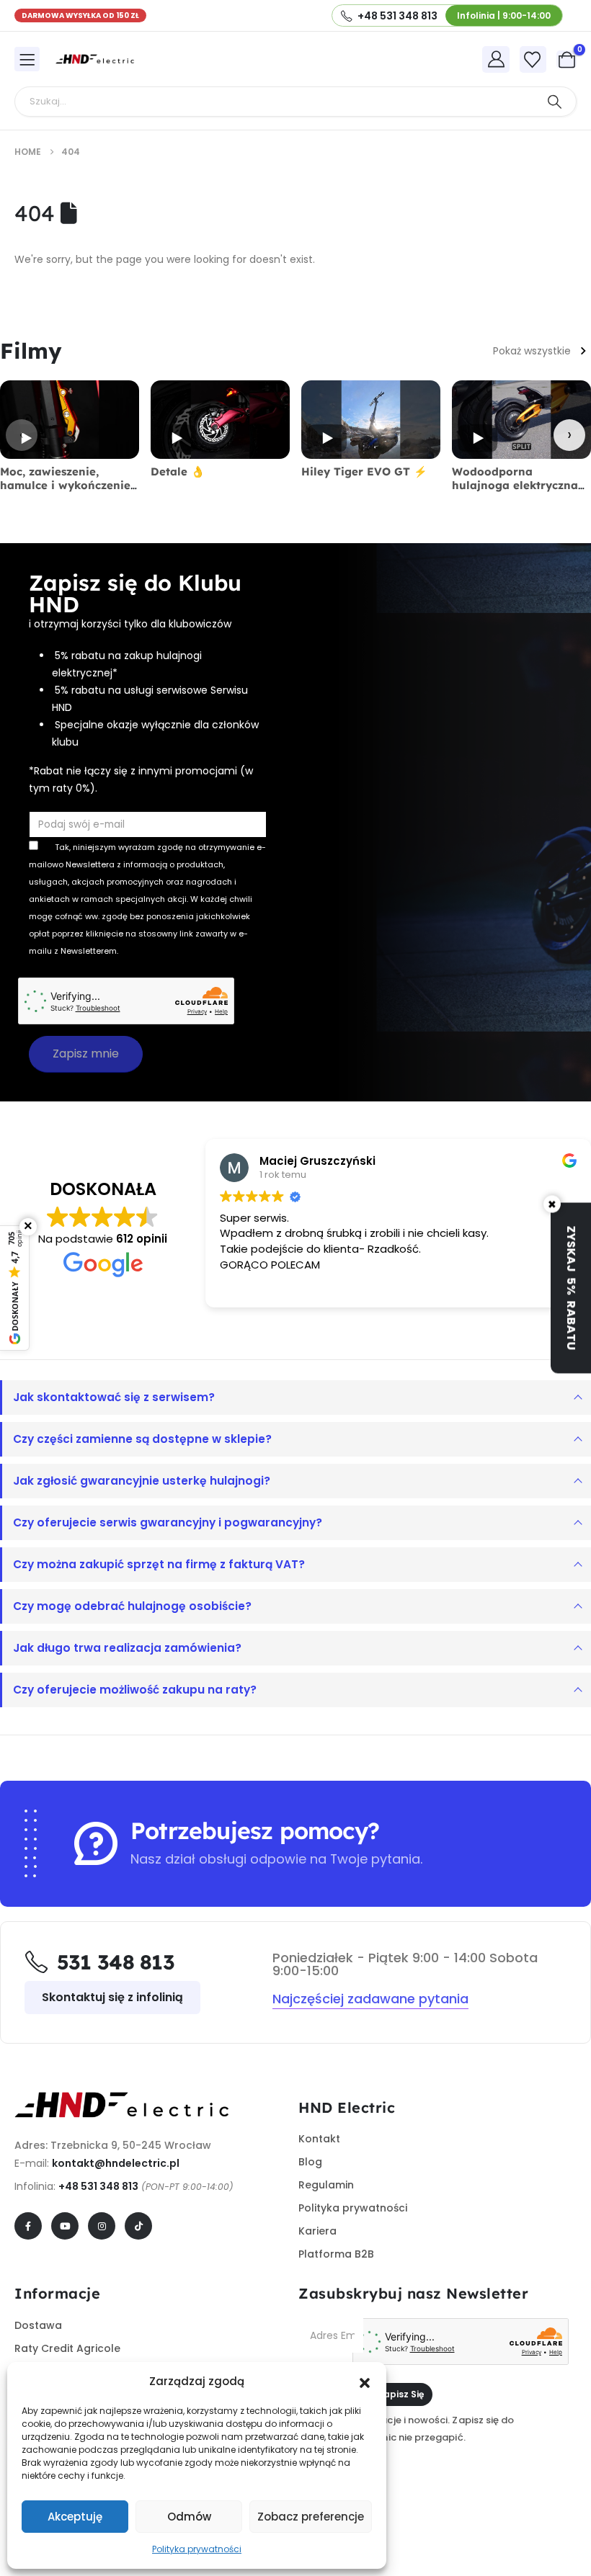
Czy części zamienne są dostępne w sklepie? (142, 1439)
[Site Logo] (95, 59)
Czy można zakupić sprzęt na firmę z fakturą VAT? (159, 1564)
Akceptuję (75, 2517)
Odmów (189, 2517)
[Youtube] (65, 2226)
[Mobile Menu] (27, 59)
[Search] (554, 102)
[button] (365, 2382)
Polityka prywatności (197, 2549)
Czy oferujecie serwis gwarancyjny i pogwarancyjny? (168, 1522)
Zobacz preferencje (311, 2517)
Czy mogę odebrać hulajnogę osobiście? (132, 1606)
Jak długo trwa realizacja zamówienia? (127, 1648)
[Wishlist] (533, 60)
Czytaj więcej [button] (249, 1286)
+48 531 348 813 (98, 2186)
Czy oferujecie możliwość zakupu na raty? (135, 1690)
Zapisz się (401, 2394)
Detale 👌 (178, 471)
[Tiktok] (138, 2226)
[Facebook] (28, 2226)
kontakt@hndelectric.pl (116, 2163)
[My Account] (496, 59)
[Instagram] (102, 2226)
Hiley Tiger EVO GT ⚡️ (364, 471)
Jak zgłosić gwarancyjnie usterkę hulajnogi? (142, 1481)
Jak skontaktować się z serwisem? (114, 1397)
